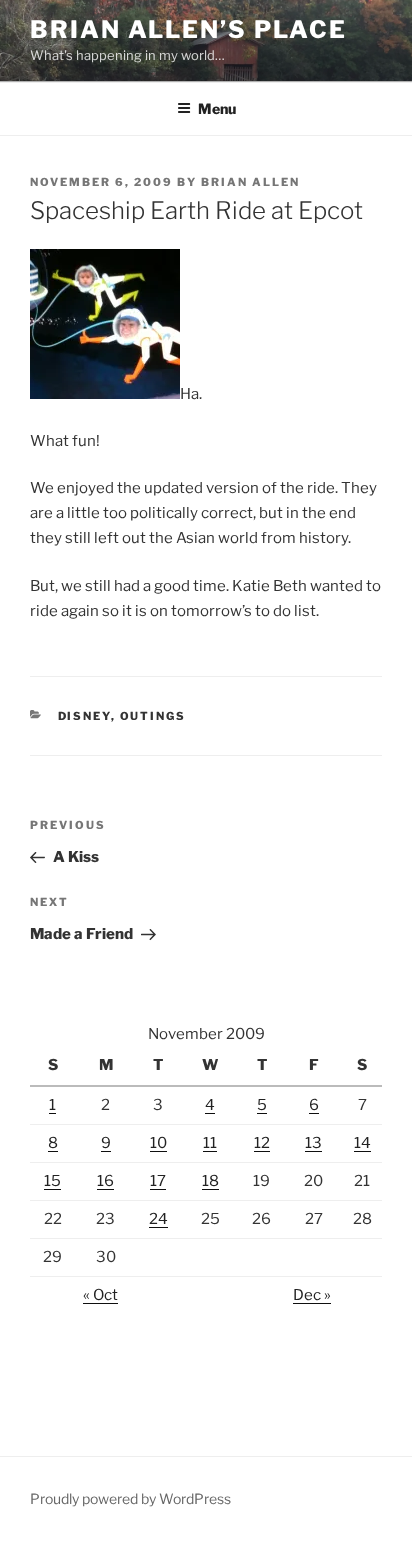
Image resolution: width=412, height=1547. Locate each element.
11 (210, 1143)
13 (313, 1143)
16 (105, 1181)
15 (52, 1181)
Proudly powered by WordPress (130, 1498)
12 (262, 1143)
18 (210, 1181)
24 (158, 1219)
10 (158, 1143)
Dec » (312, 1295)
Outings (153, 716)
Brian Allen (250, 182)
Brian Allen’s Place (188, 29)
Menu (217, 108)
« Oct (100, 1295)
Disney (84, 716)
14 (362, 1143)
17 (158, 1181)
